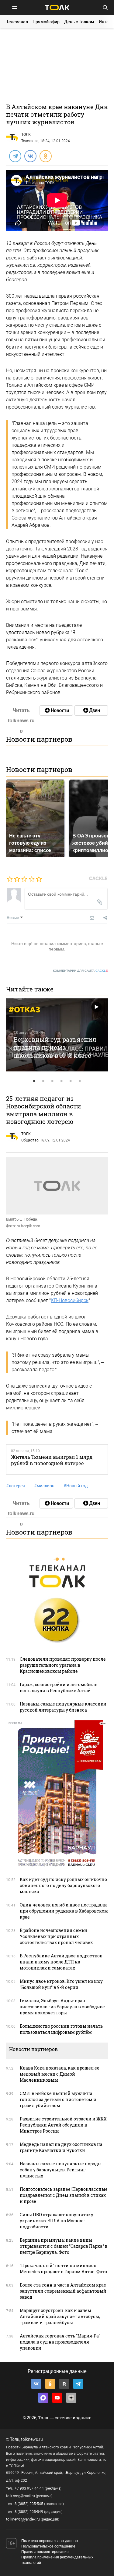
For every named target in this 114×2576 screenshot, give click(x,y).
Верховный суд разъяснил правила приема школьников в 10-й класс (55, 1047)
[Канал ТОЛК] (91, 710)
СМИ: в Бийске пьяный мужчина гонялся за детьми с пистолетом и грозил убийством (58, 2099)
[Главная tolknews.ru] (57, 7)
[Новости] (56, 710)
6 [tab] (80, 1081)
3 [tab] (53, 1081)
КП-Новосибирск (70, 1300)
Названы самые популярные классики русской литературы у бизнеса (63, 1707)
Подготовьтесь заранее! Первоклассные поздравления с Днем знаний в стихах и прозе (64, 2195)
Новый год (76, 1486)
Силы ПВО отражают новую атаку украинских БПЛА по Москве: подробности (57, 2221)
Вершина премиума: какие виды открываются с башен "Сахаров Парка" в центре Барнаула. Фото (64, 2246)
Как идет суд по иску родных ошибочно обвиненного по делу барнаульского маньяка (63, 1885)
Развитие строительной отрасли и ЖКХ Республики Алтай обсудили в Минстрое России (63, 2125)
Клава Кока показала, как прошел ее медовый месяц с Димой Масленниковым (60, 2074)
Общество (30, 1140)
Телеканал (17, 22)
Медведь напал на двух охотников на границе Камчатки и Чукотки (61, 2147)
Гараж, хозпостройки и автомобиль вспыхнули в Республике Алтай (59, 1687)
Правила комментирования (45, 2552)
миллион (44, 1486)
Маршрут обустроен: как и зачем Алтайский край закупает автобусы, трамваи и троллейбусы (60, 2316)
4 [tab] (62, 1081)
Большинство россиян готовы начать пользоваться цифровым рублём (61, 2029)
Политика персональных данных (50, 2541)
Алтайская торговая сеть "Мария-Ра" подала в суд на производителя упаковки (60, 2342)
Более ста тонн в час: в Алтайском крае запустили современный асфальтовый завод (63, 2291)
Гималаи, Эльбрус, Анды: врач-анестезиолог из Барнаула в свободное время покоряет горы (62, 2007)
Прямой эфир (46, 22)
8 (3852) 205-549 (29, 2512)
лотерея (16, 1486)
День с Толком (79, 22)
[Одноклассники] (45, 156)
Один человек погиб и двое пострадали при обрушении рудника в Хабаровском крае (64, 1911)
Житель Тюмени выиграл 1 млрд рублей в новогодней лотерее (52, 1460)
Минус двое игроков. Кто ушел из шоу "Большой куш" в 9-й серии (61, 1984)
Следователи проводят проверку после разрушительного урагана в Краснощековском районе (63, 1665)
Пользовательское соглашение (48, 2546)
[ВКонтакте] (30, 156)
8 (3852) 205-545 (29, 2504)
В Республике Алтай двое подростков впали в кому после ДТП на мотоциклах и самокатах (61, 1962)
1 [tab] (34, 1081)
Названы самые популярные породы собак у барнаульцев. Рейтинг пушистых (61, 2170)
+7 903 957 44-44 (29, 2488)
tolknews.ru (32, 2439)
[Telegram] (15, 156)
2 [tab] (43, 1081)
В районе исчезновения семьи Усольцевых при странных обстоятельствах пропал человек (56, 1936)
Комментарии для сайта (80, 971)
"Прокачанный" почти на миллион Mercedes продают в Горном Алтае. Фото (63, 2269)
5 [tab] (71, 1081)
